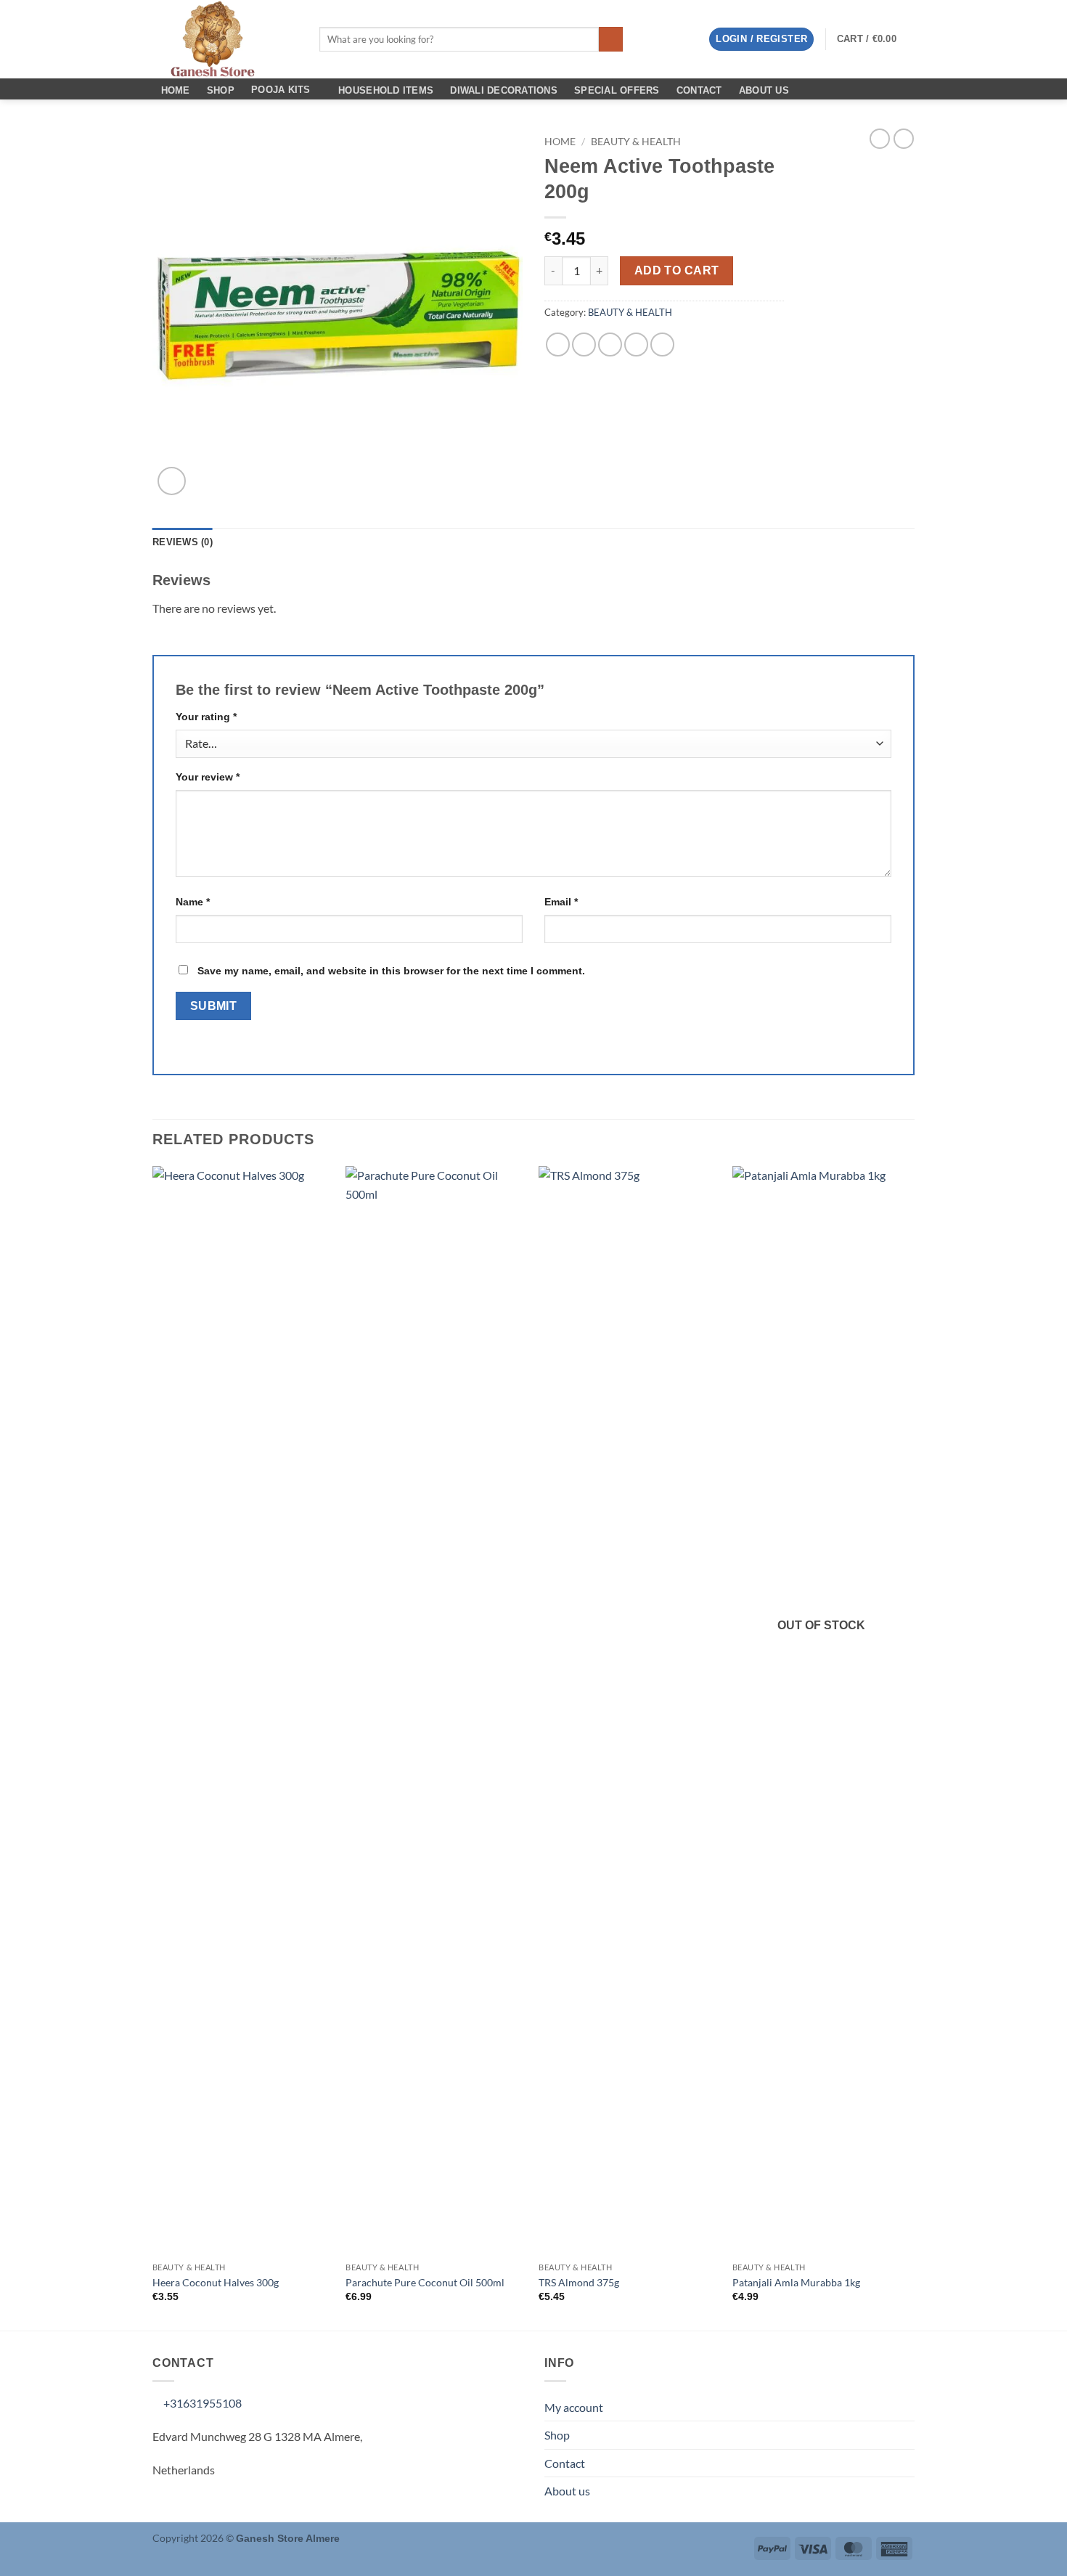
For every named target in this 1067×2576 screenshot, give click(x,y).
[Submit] (611, 39)
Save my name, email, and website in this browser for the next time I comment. (391, 971)
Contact (699, 90)
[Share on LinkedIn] (662, 345)
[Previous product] (904, 139)
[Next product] (880, 139)
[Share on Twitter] (584, 345)
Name (193, 902)
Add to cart (677, 270)
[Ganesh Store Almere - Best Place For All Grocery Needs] (225, 39)
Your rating (206, 717)
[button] (761, 40)
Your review (208, 777)
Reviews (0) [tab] (183, 542)
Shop (221, 90)
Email (561, 902)
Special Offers (617, 90)
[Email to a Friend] (610, 345)
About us (764, 90)
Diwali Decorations (504, 90)
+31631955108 (201, 2403)
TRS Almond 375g (579, 2282)
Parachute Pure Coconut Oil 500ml (425, 2282)
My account (574, 2407)
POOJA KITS (281, 90)
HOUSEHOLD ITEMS (386, 90)
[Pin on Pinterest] (636, 345)
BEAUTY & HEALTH (636, 142)
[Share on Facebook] (558, 345)
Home (176, 90)
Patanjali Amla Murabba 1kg (796, 2282)
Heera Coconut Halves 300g (216, 2282)
